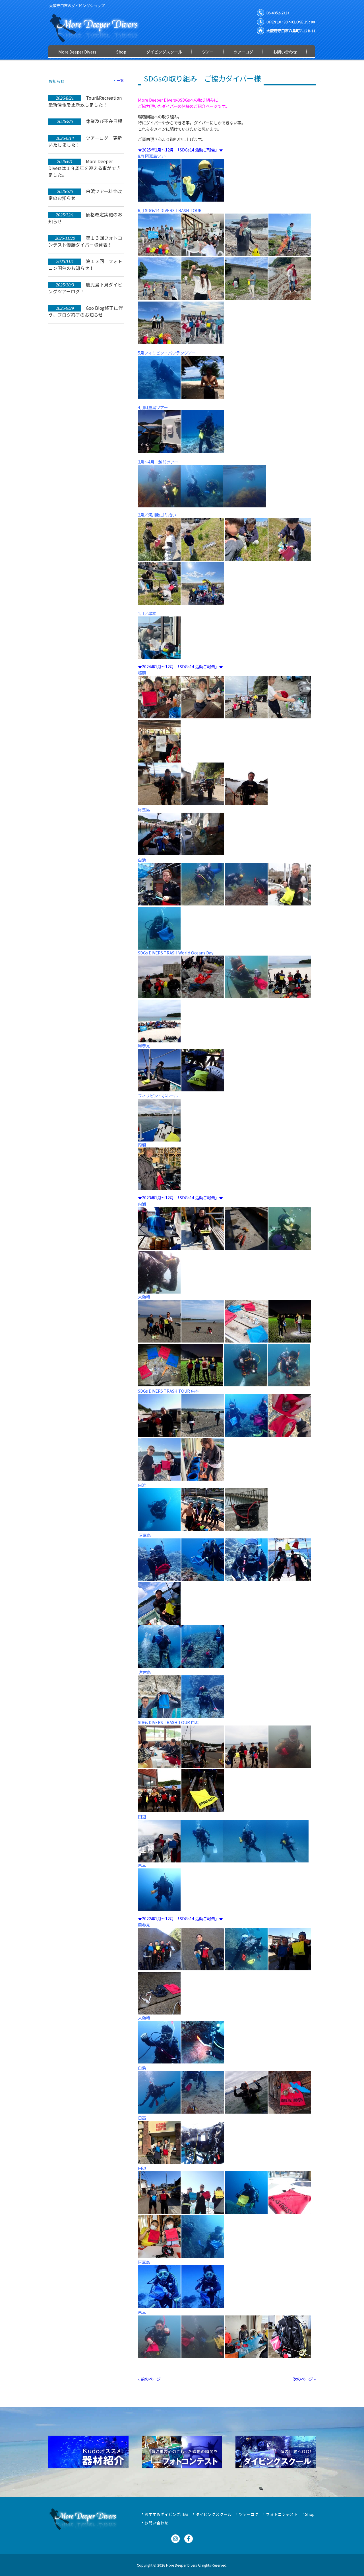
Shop (310, 2514)
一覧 (120, 80)
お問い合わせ (156, 2523)
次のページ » (304, 2379)
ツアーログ (249, 2514)
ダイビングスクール (214, 2514)
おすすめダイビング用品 (166, 2514)
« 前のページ (149, 2379)
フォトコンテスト (282, 2514)
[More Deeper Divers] (98, 40)
